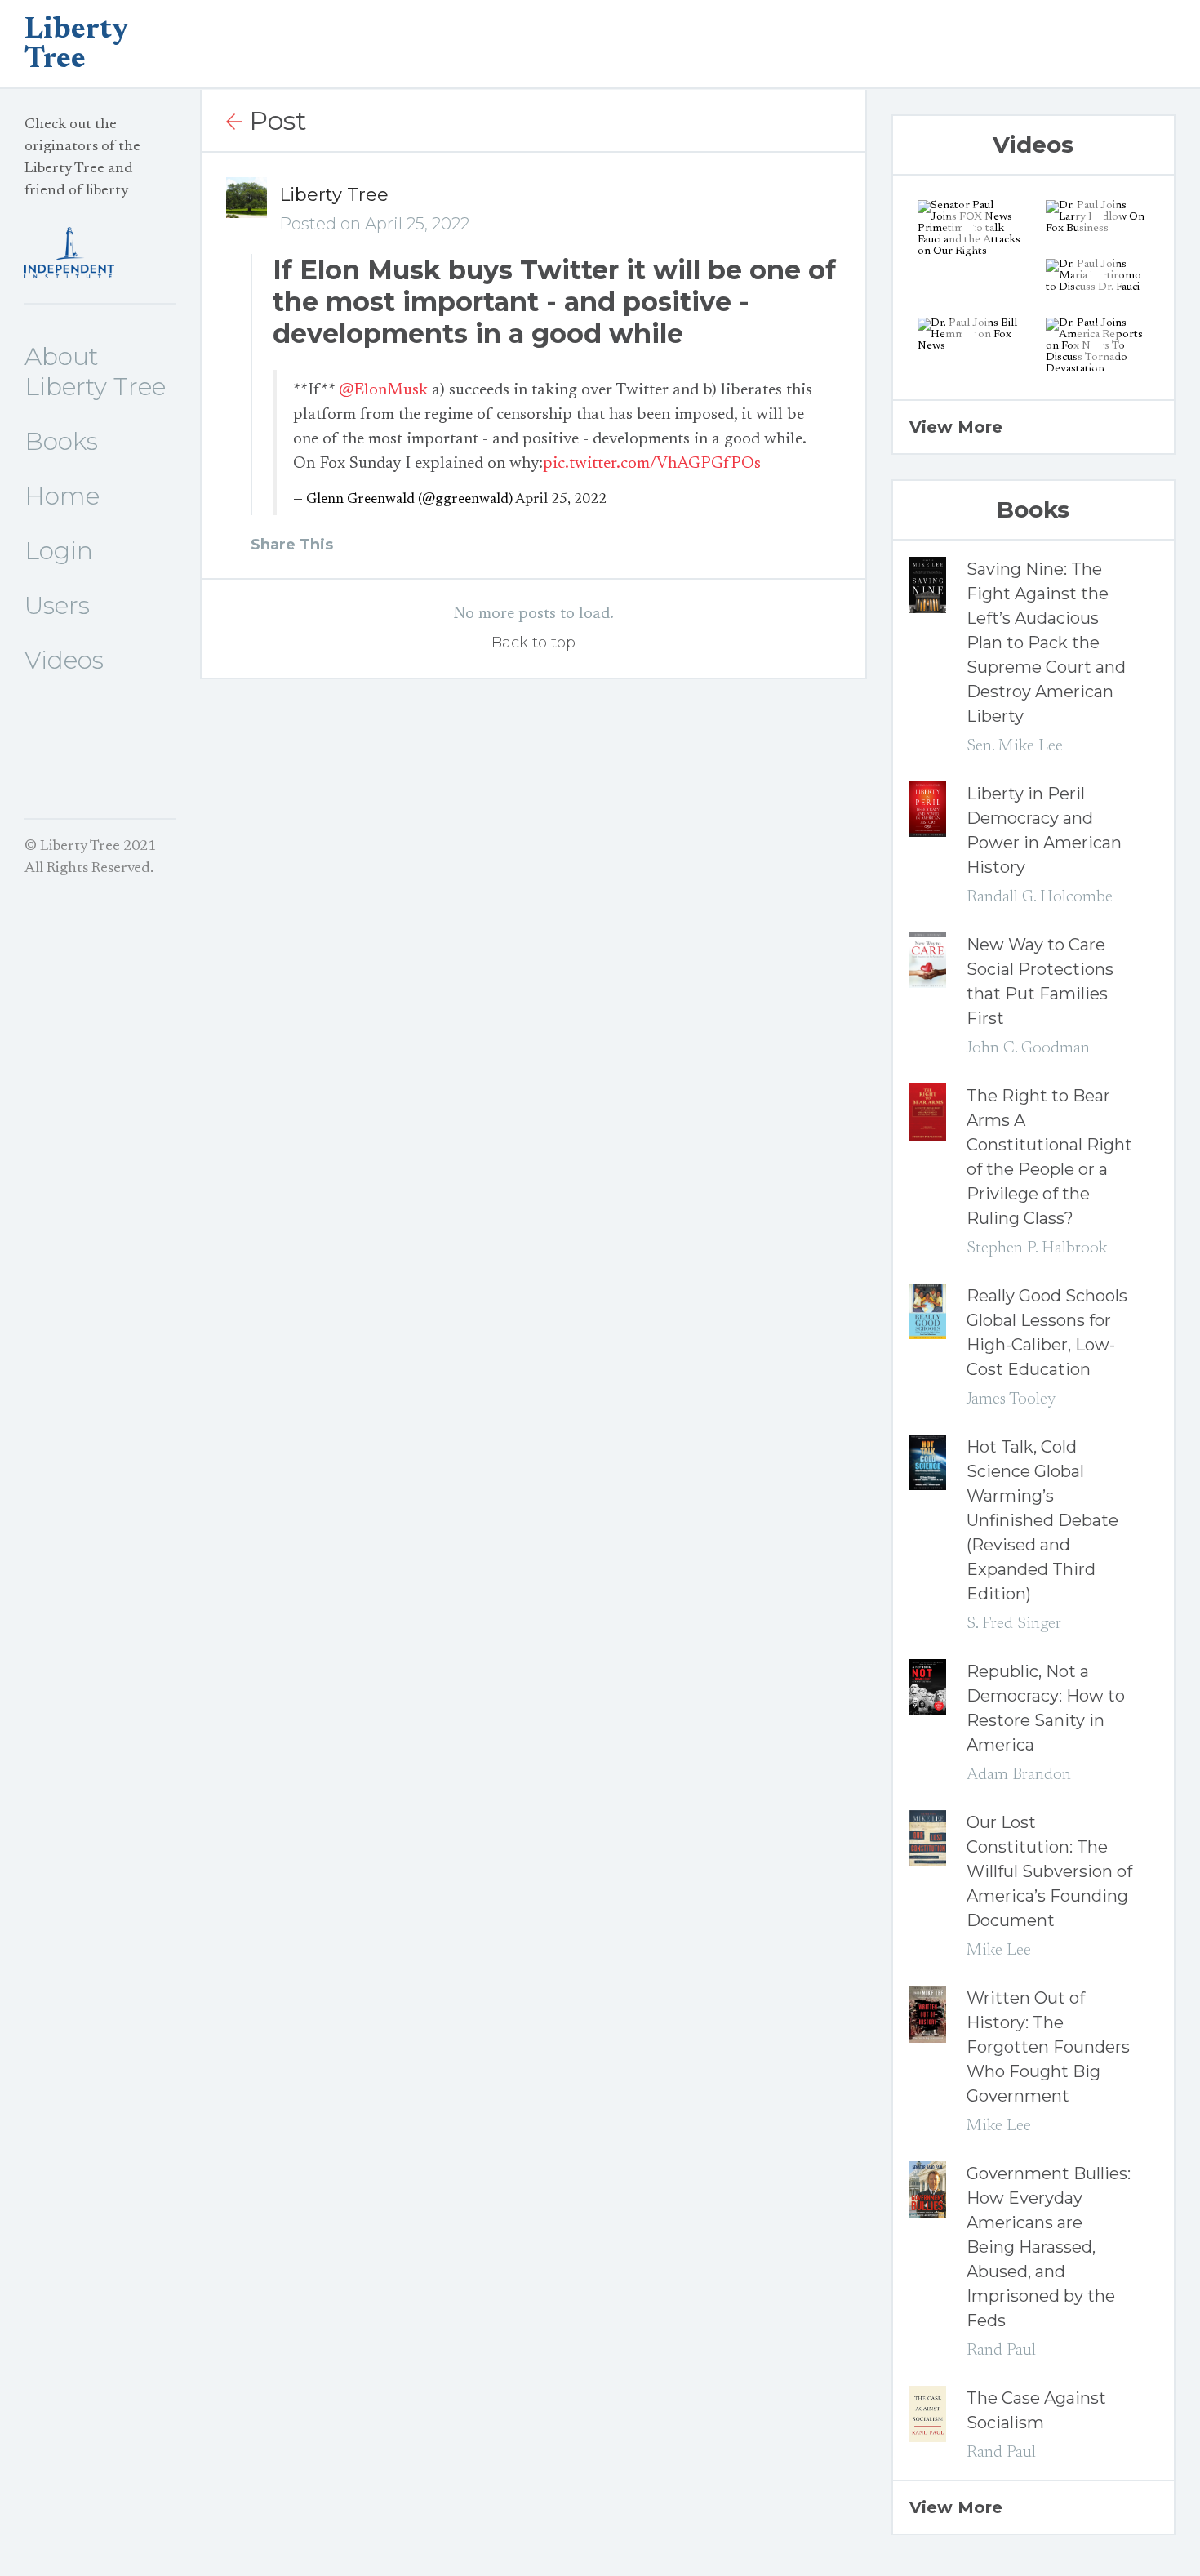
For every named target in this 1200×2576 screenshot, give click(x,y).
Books (61, 441)
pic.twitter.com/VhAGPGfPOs (652, 464)
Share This (292, 545)
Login (59, 551)
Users (57, 605)
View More (956, 427)
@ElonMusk (383, 390)
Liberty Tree (334, 195)
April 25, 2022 (561, 500)
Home (62, 496)
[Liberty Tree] (100, 253)
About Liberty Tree (95, 371)
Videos (64, 660)
